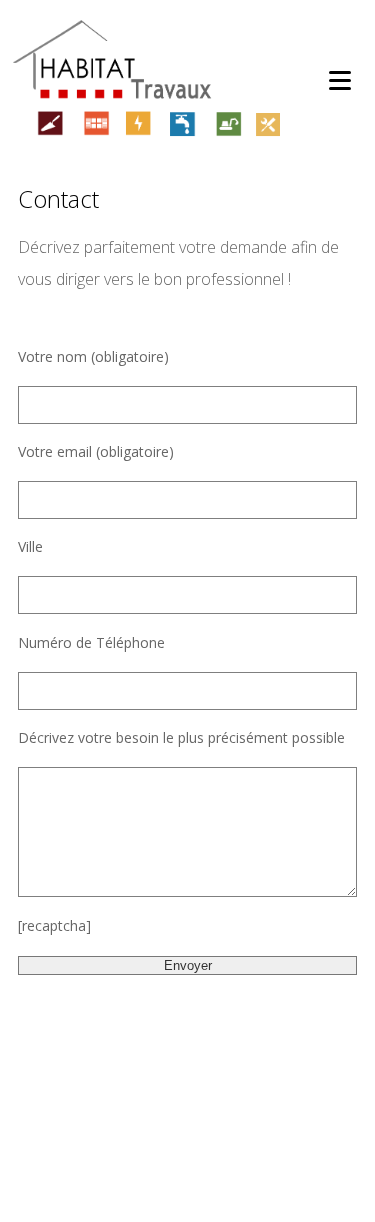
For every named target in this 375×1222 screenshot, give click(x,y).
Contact (58, 199)
